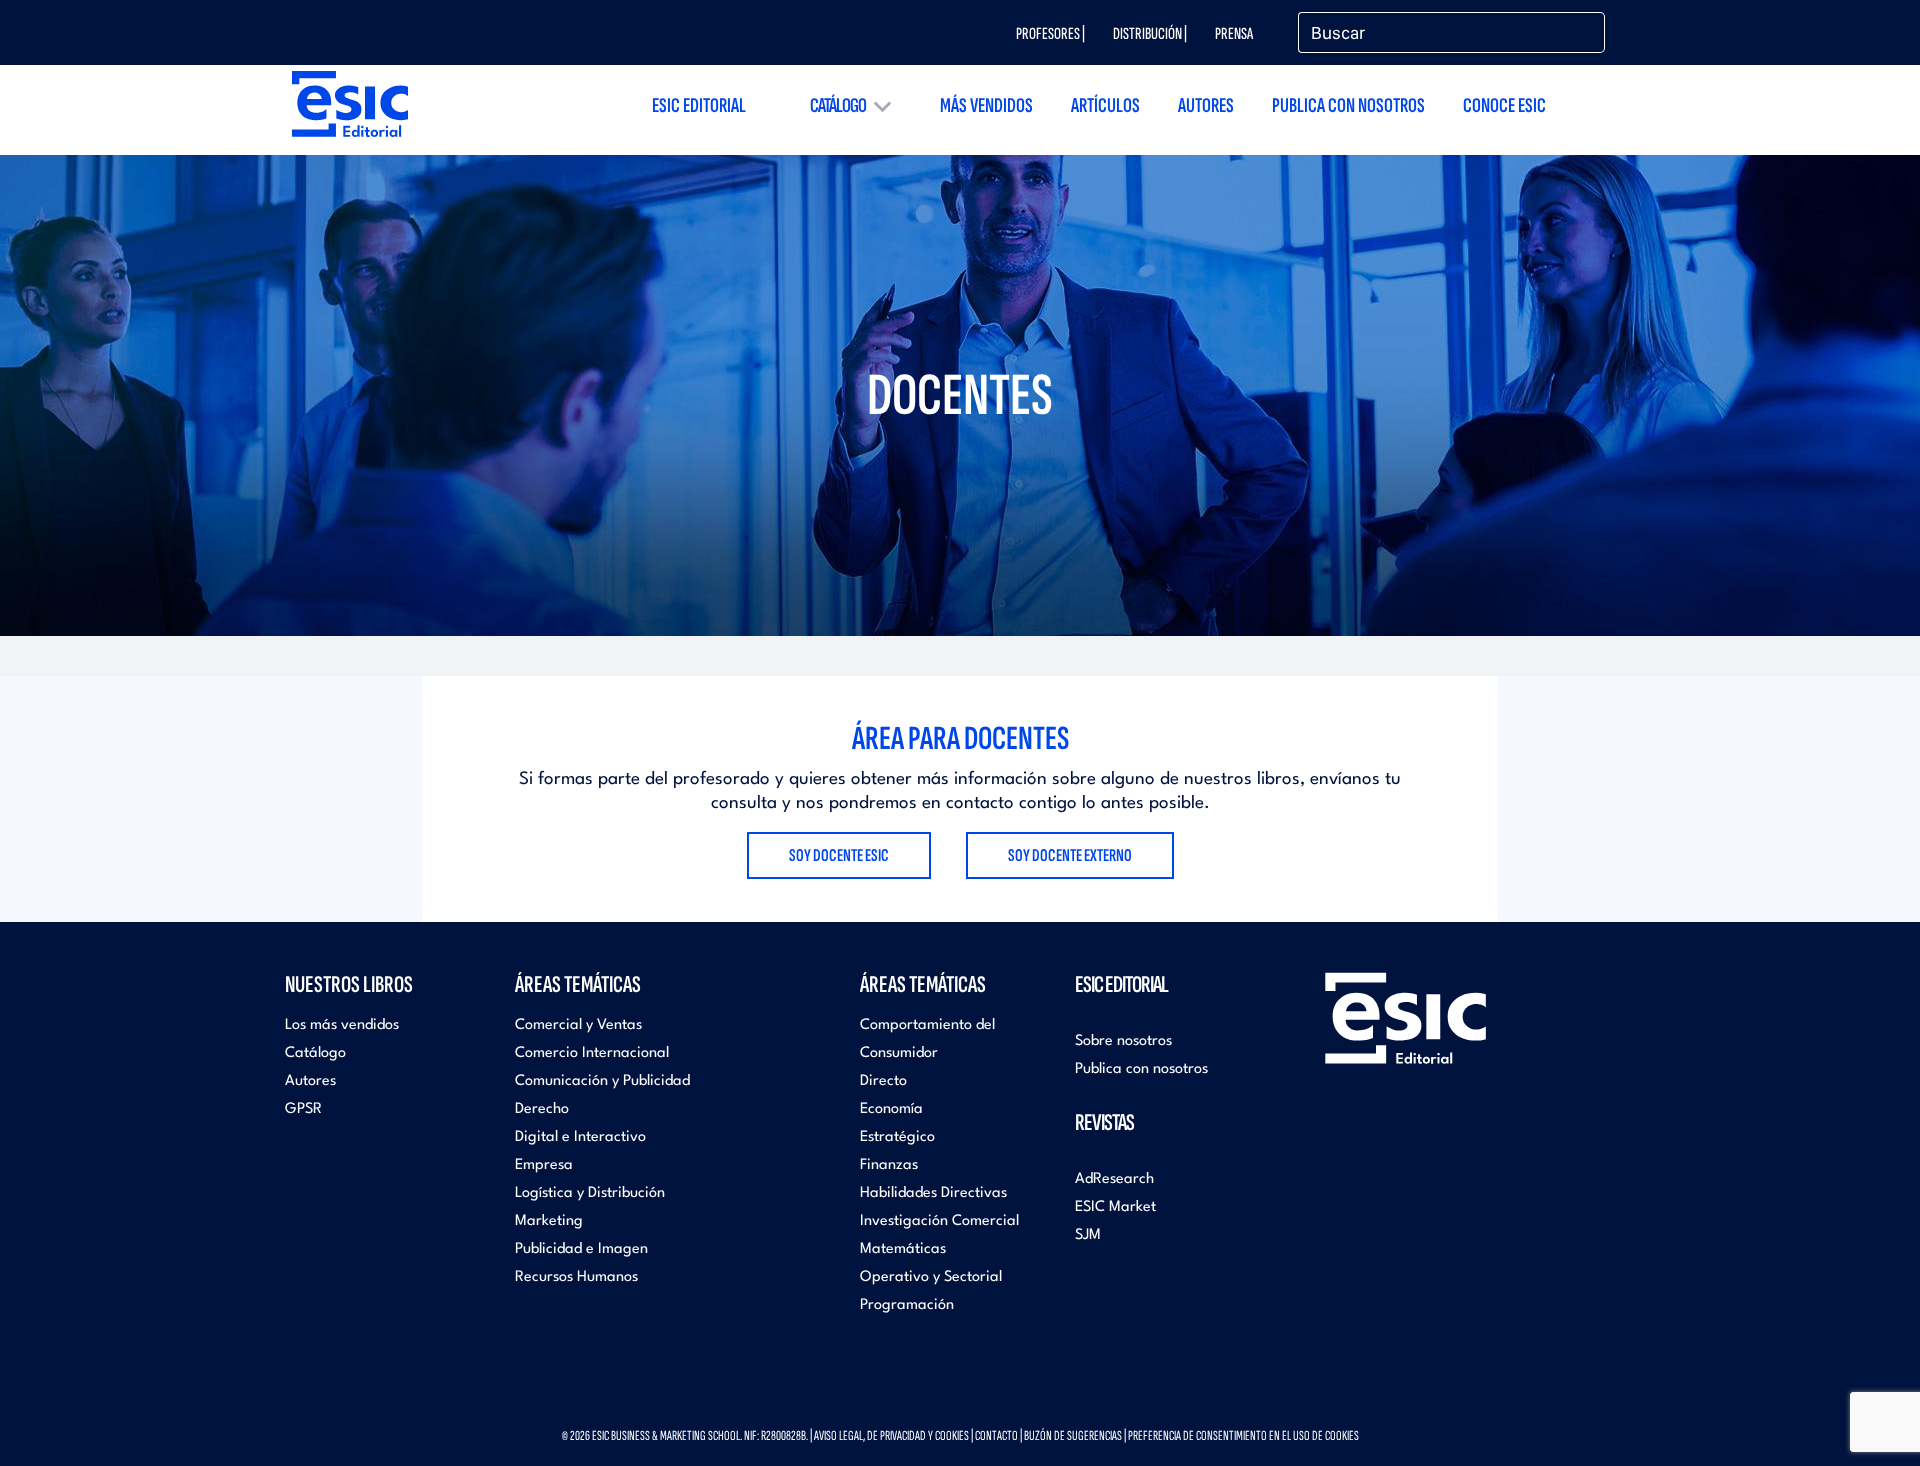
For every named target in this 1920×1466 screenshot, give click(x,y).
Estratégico (897, 1137)
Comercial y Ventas (578, 1025)
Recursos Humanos (576, 1277)
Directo (883, 1081)
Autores (1206, 105)
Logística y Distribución (590, 1193)
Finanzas (889, 1165)
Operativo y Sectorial (931, 1277)
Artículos (1105, 105)
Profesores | (1050, 34)
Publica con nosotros (1348, 105)
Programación (907, 1305)
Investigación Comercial (939, 1221)
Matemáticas (903, 1249)
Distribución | (1150, 34)
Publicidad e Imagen (581, 1249)
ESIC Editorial (699, 105)
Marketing (549, 1221)
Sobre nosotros (1123, 1041)
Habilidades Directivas (933, 1193)
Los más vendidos (342, 1025)
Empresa (544, 1165)
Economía (891, 1109)
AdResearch (1114, 1179)
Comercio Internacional (592, 1053)
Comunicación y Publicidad (602, 1081)
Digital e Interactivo (580, 1137)
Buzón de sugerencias (1073, 1435)
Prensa (1234, 34)
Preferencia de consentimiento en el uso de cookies (1243, 1435)
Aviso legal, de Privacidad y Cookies (891, 1435)
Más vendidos (986, 105)
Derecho (542, 1109)
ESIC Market (1115, 1207)
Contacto (996, 1435)
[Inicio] (350, 103)
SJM (1088, 1235)
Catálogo (838, 105)
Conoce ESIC (1504, 105)
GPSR (303, 1109)
